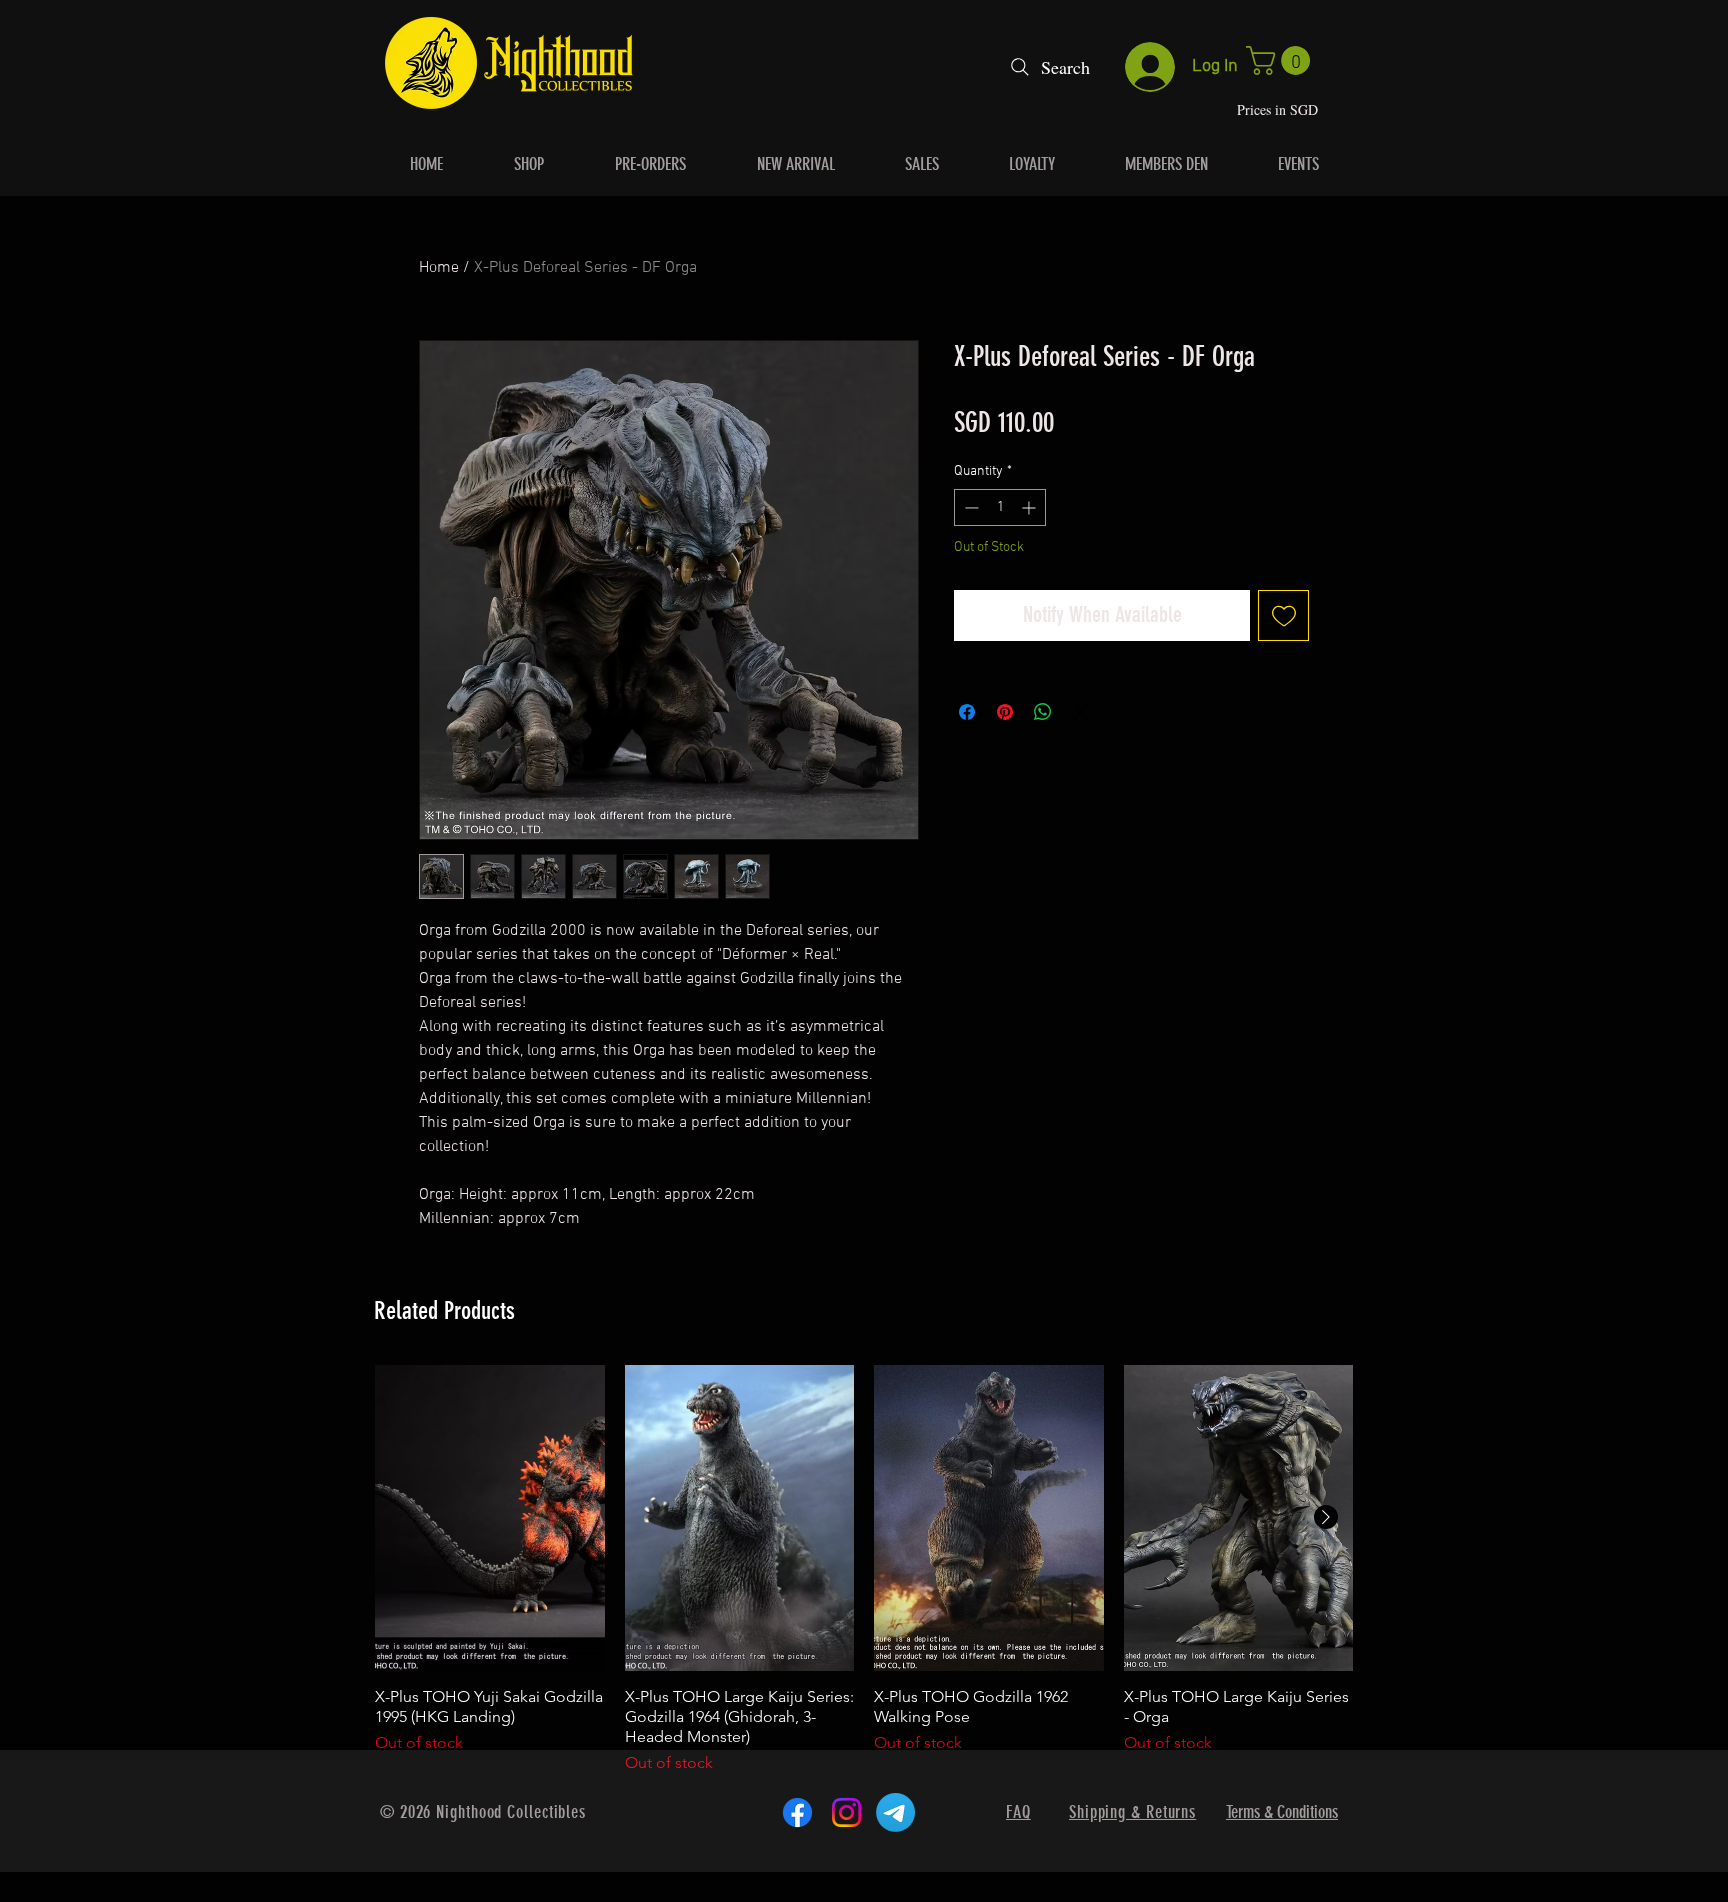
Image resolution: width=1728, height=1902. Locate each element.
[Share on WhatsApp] (1043, 712)
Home (439, 268)
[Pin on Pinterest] (1005, 712)
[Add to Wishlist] (1283, 615)
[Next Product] (1326, 1517)
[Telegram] (895, 1812)
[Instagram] (846, 1812)
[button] (1281, 60)
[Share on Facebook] (967, 712)
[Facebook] (797, 1812)
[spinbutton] (1000, 507)
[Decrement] (969, 507)
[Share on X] (1081, 712)
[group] (864, 1570)
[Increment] (1030, 507)
